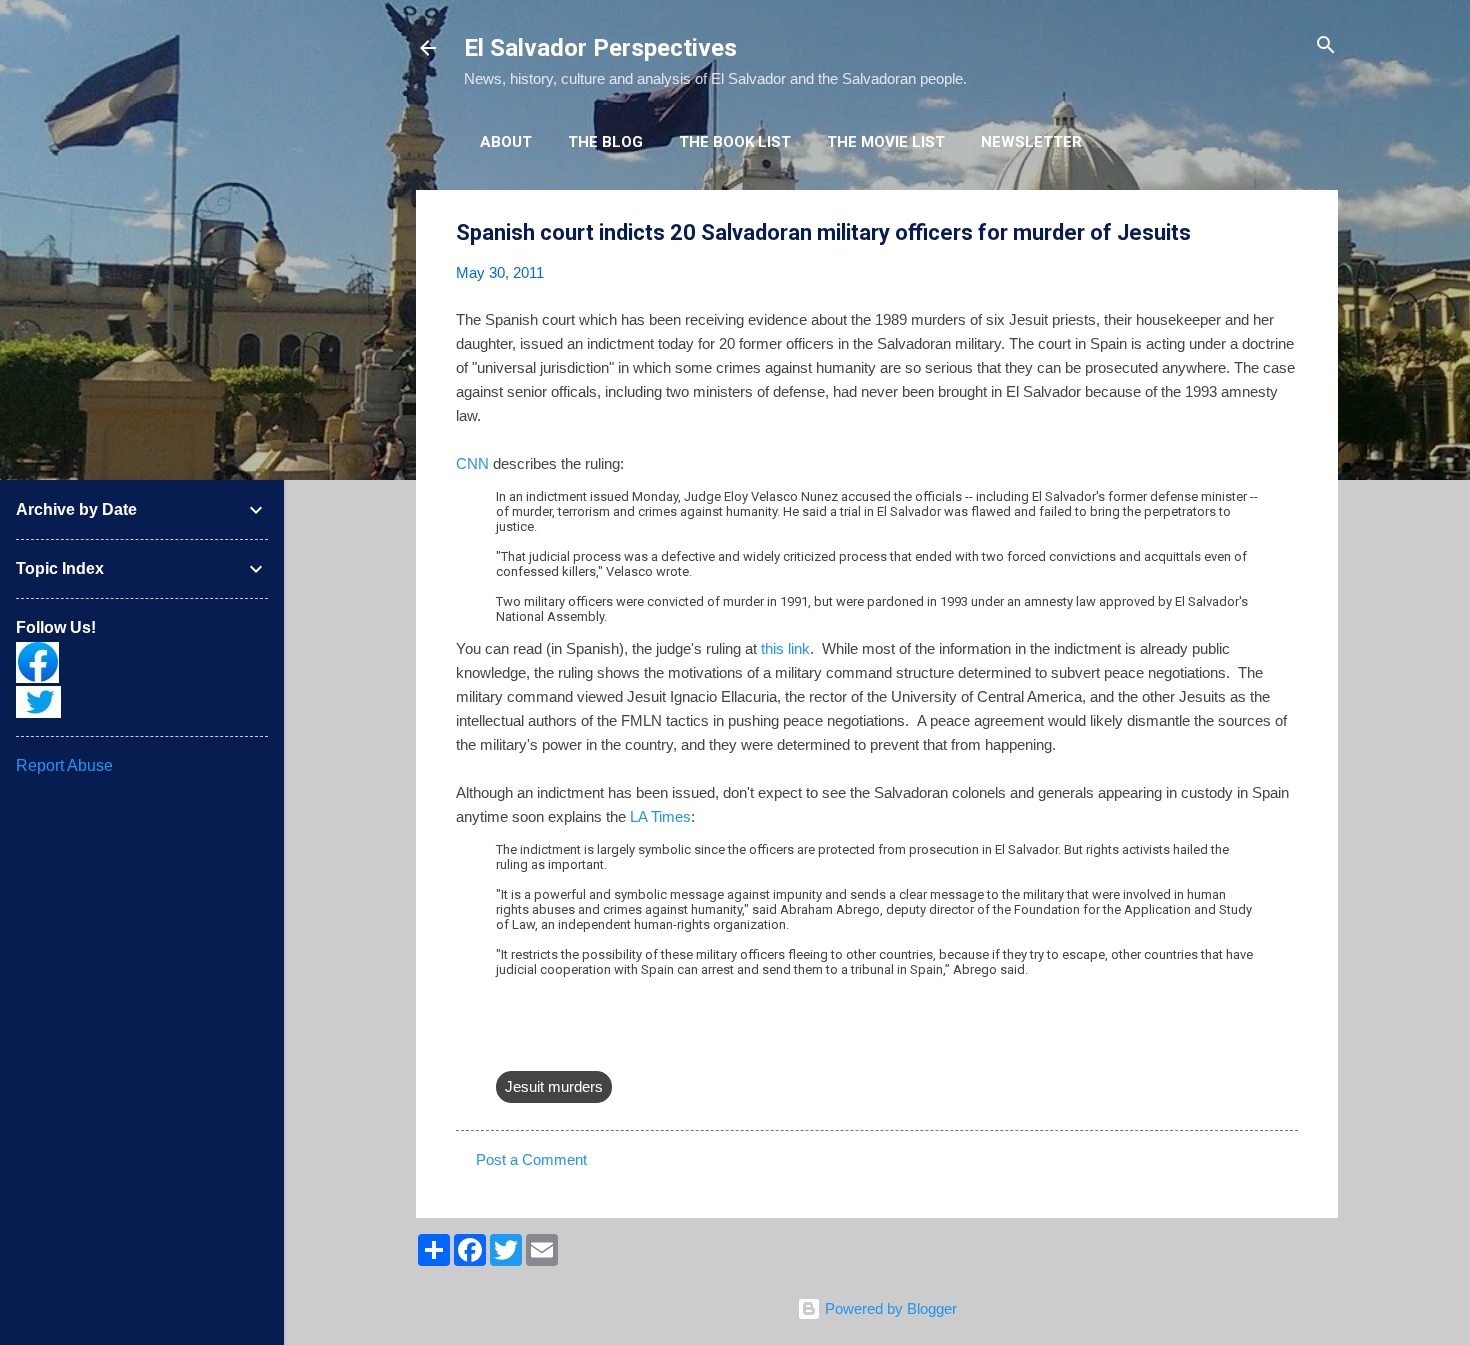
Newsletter (1031, 142)
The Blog (605, 142)
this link (785, 648)
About (506, 142)
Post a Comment (531, 1159)
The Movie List (886, 142)
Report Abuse (64, 765)
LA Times (660, 816)
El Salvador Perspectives (600, 48)
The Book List (735, 142)
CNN (472, 463)
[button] (1286, 233)
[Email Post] (508, 1046)
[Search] (1326, 46)
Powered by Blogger (889, 1308)
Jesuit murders (554, 1086)
